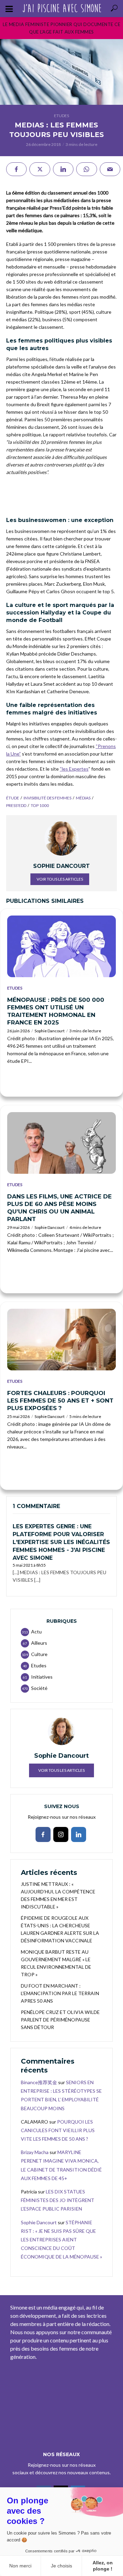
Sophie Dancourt (50, 1031)
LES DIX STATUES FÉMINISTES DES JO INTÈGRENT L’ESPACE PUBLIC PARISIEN (58, 2200)
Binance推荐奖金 (39, 2082)
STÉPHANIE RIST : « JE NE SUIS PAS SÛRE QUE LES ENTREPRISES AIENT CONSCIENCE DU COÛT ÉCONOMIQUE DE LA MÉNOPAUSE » (61, 2240)
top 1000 (40, 805)
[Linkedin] (79, 1834)
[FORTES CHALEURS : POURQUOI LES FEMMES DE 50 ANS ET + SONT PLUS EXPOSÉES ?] (61, 1340)
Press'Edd (16, 805)
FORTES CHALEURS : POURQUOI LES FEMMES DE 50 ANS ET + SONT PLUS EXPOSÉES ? (60, 1401)
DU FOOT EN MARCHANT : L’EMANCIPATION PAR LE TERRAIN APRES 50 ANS (60, 1993)
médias (83, 798)
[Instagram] (61, 1834)
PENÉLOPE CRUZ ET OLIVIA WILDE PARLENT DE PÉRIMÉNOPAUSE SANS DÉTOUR (60, 2020)
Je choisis (61, 2566)
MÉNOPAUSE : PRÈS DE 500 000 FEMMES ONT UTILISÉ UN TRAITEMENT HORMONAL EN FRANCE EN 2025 (56, 1011)
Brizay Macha (35, 2152)
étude (13, 798)
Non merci (20, 2566)
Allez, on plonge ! (103, 2566)
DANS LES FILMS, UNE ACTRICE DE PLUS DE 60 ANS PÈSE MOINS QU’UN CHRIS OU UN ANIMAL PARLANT (59, 1208)
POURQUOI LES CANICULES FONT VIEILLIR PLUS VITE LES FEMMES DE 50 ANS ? (58, 2130)
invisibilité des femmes (47, 798)
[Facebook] (43, 1834)
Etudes (61, 116)
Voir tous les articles (60, 879)
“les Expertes (74, 769)
